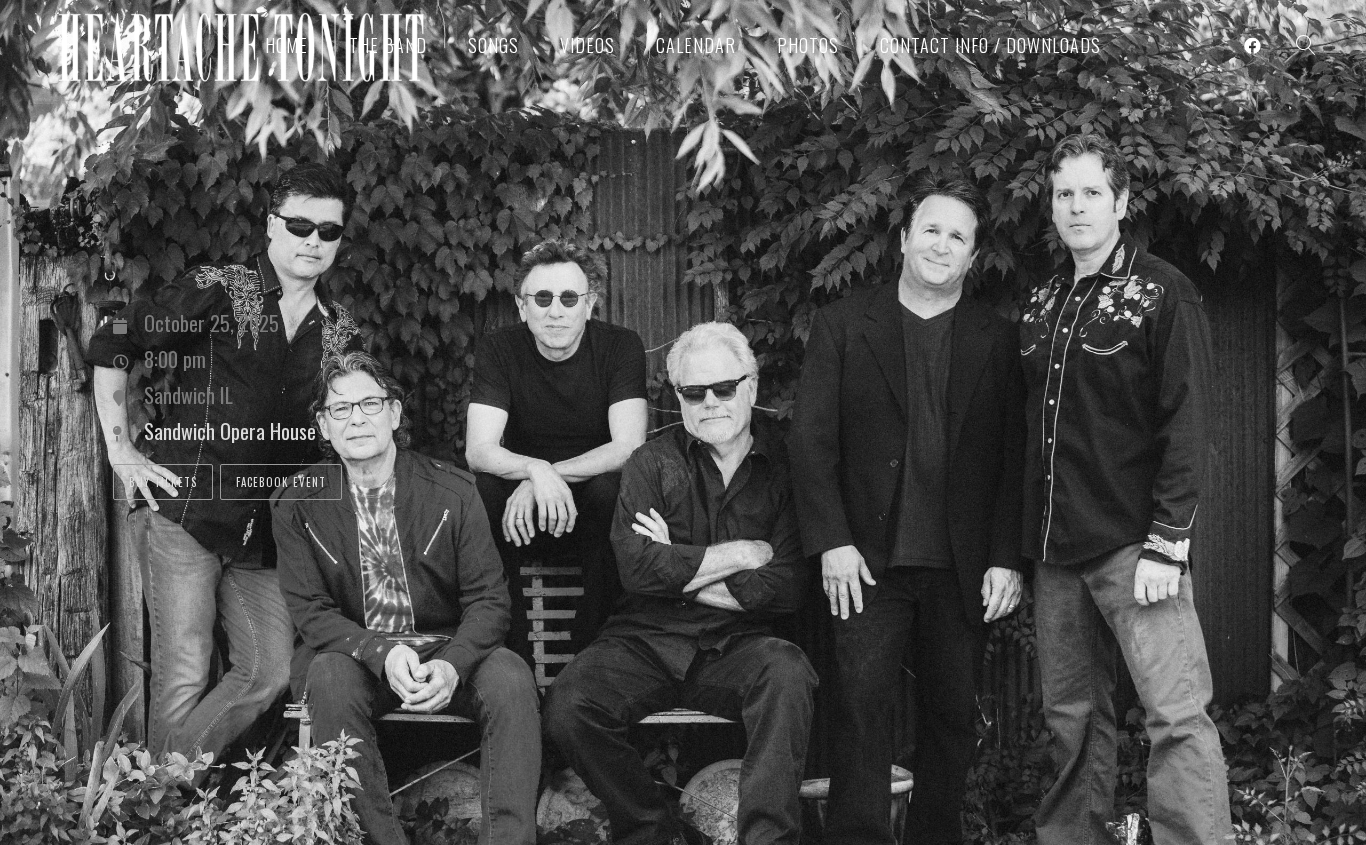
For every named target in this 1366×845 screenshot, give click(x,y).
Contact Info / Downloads (990, 45)
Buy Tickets (163, 482)
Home (286, 45)
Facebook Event (281, 482)
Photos (808, 45)
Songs (493, 45)
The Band (388, 45)
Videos (587, 45)
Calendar (696, 45)
